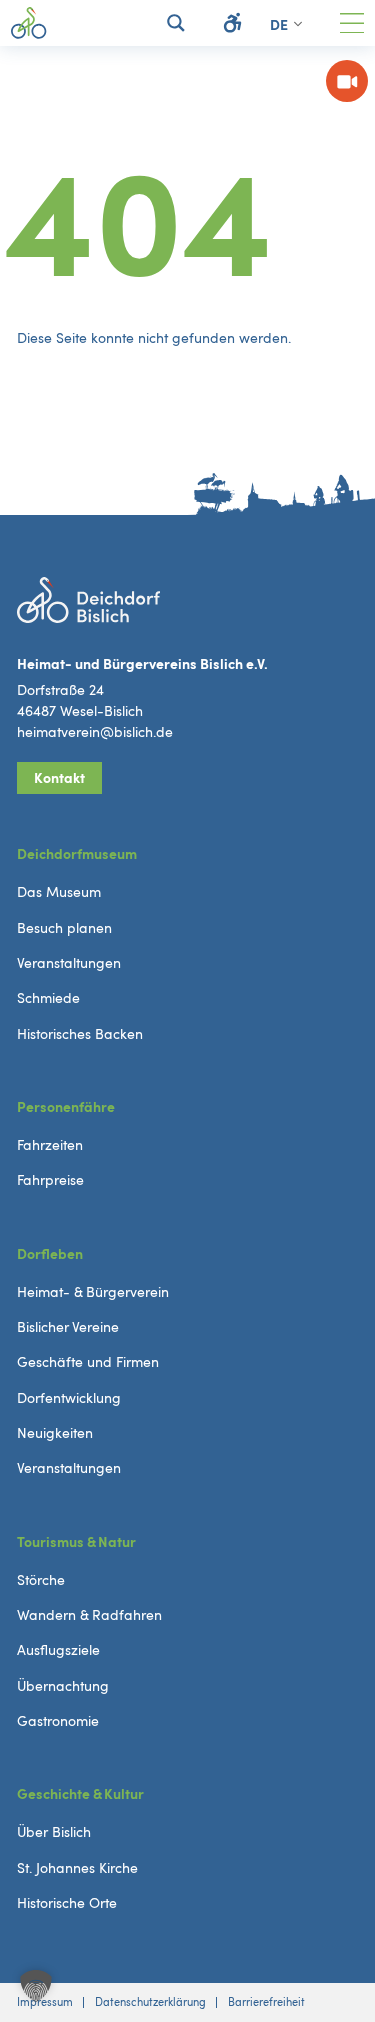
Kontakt (59, 778)
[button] (36, 1986)
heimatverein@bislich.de (95, 732)
